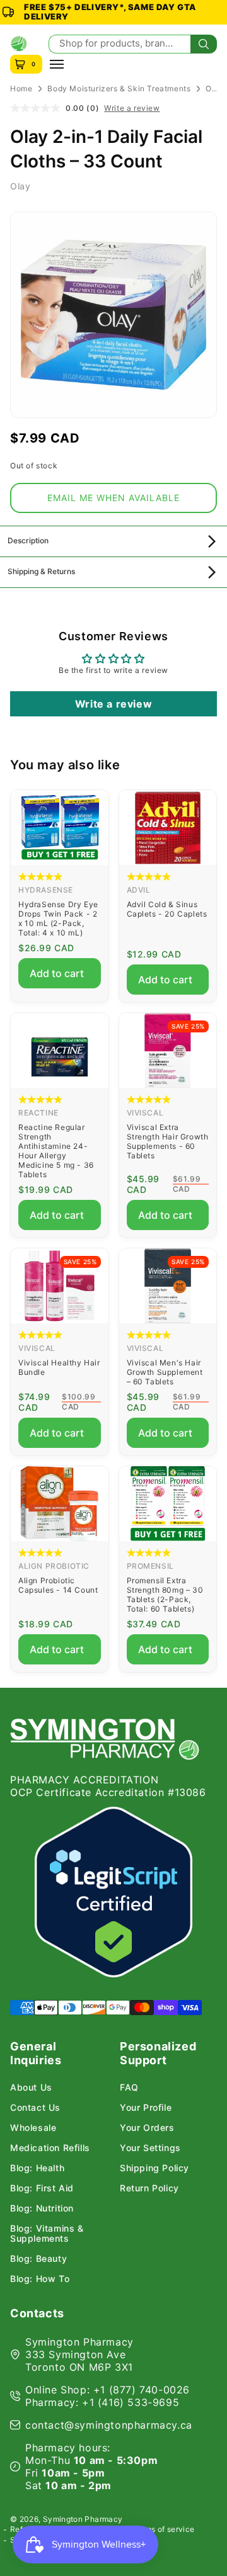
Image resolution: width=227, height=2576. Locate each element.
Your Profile (146, 2108)
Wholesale (33, 2128)
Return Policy (149, 2188)
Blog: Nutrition (42, 2208)
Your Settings (150, 2148)
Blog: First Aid (42, 2188)
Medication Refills (50, 2148)
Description (28, 540)
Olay (20, 186)
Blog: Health (37, 2168)
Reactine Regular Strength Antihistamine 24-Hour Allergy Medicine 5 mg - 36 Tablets (56, 1151)
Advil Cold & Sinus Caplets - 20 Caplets (167, 909)
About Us (31, 2087)
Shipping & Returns (41, 571)
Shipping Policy (154, 2168)
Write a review (132, 108)
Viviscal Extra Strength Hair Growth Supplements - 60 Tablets (168, 1141)
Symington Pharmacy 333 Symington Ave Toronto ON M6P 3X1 (79, 2354)
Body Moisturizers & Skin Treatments (119, 88)
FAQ (129, 2087)
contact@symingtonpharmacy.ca (109, 2425)
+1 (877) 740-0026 (142, 2390)
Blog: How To (40, 2279)
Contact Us (35, 2108)
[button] (113, 498)
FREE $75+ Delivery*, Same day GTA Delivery (110, 12)
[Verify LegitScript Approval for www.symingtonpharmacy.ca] (113, 1892)
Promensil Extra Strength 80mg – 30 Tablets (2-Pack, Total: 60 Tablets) (165, 1595)
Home (21, 88)
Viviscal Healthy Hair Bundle (59, 1367)
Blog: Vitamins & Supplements (47, 2234)
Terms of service (164, 2529)
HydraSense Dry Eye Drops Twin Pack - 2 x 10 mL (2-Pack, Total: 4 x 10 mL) (58, 918)
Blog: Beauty (38, 2259)
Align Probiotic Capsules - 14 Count (58, 1585)
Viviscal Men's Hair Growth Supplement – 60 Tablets (165, 1372)
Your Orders (147, 2128)
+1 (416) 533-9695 (131, 2402)
